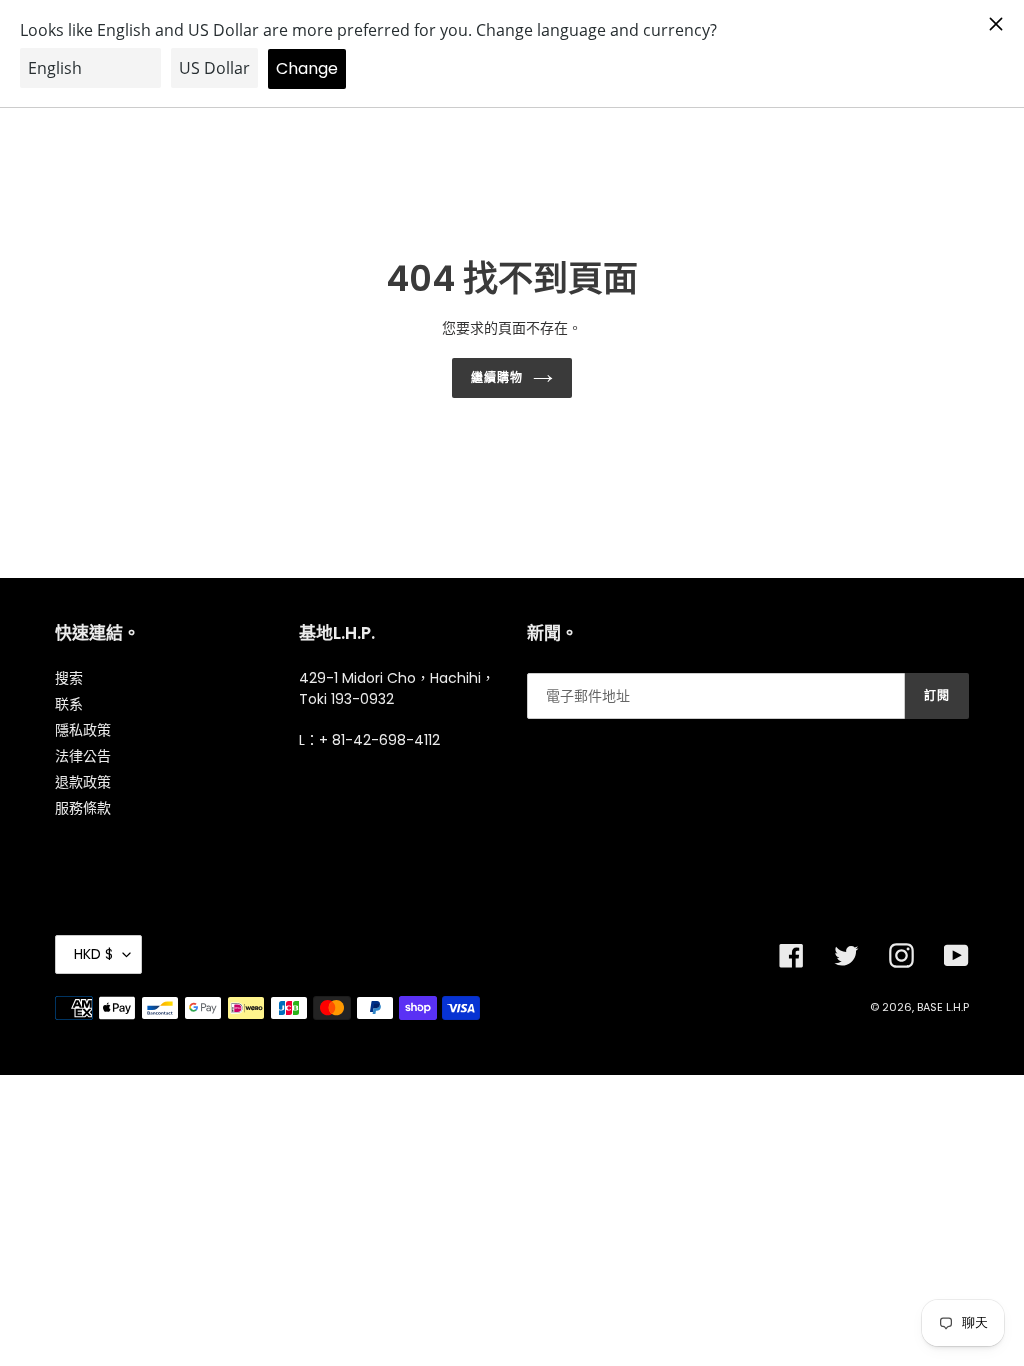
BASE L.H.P (943, 1007)
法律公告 (83, 756)
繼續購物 (497, 377)
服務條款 (83, 808)
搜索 (69, 678)
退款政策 (83, 782)
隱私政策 (83, 730)
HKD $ (93, 954)
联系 (69, 704)
